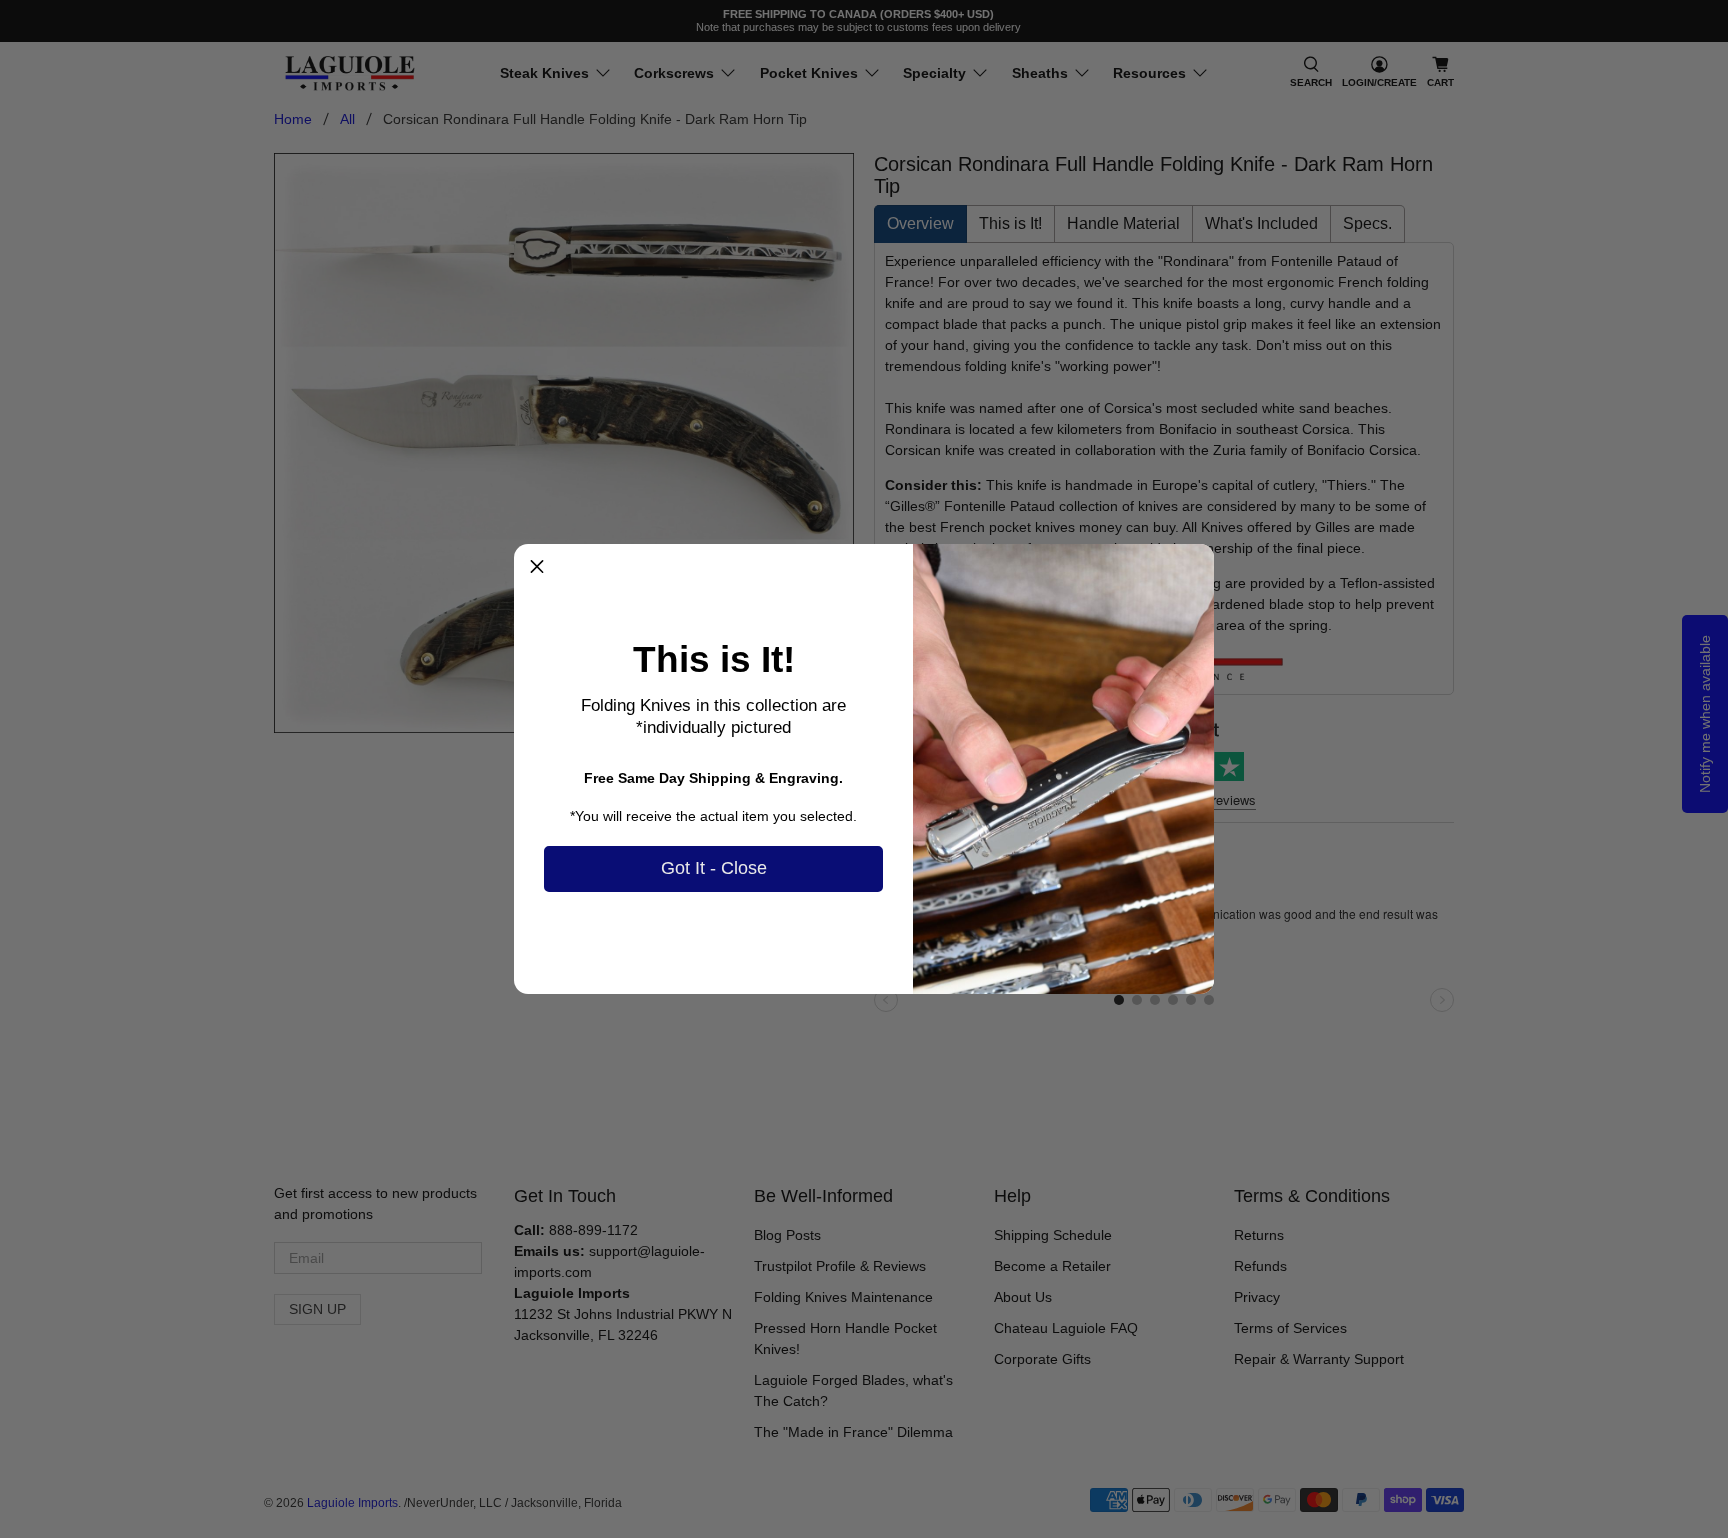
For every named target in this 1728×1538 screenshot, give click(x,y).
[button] (537, 567)
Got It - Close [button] (714, 868)
